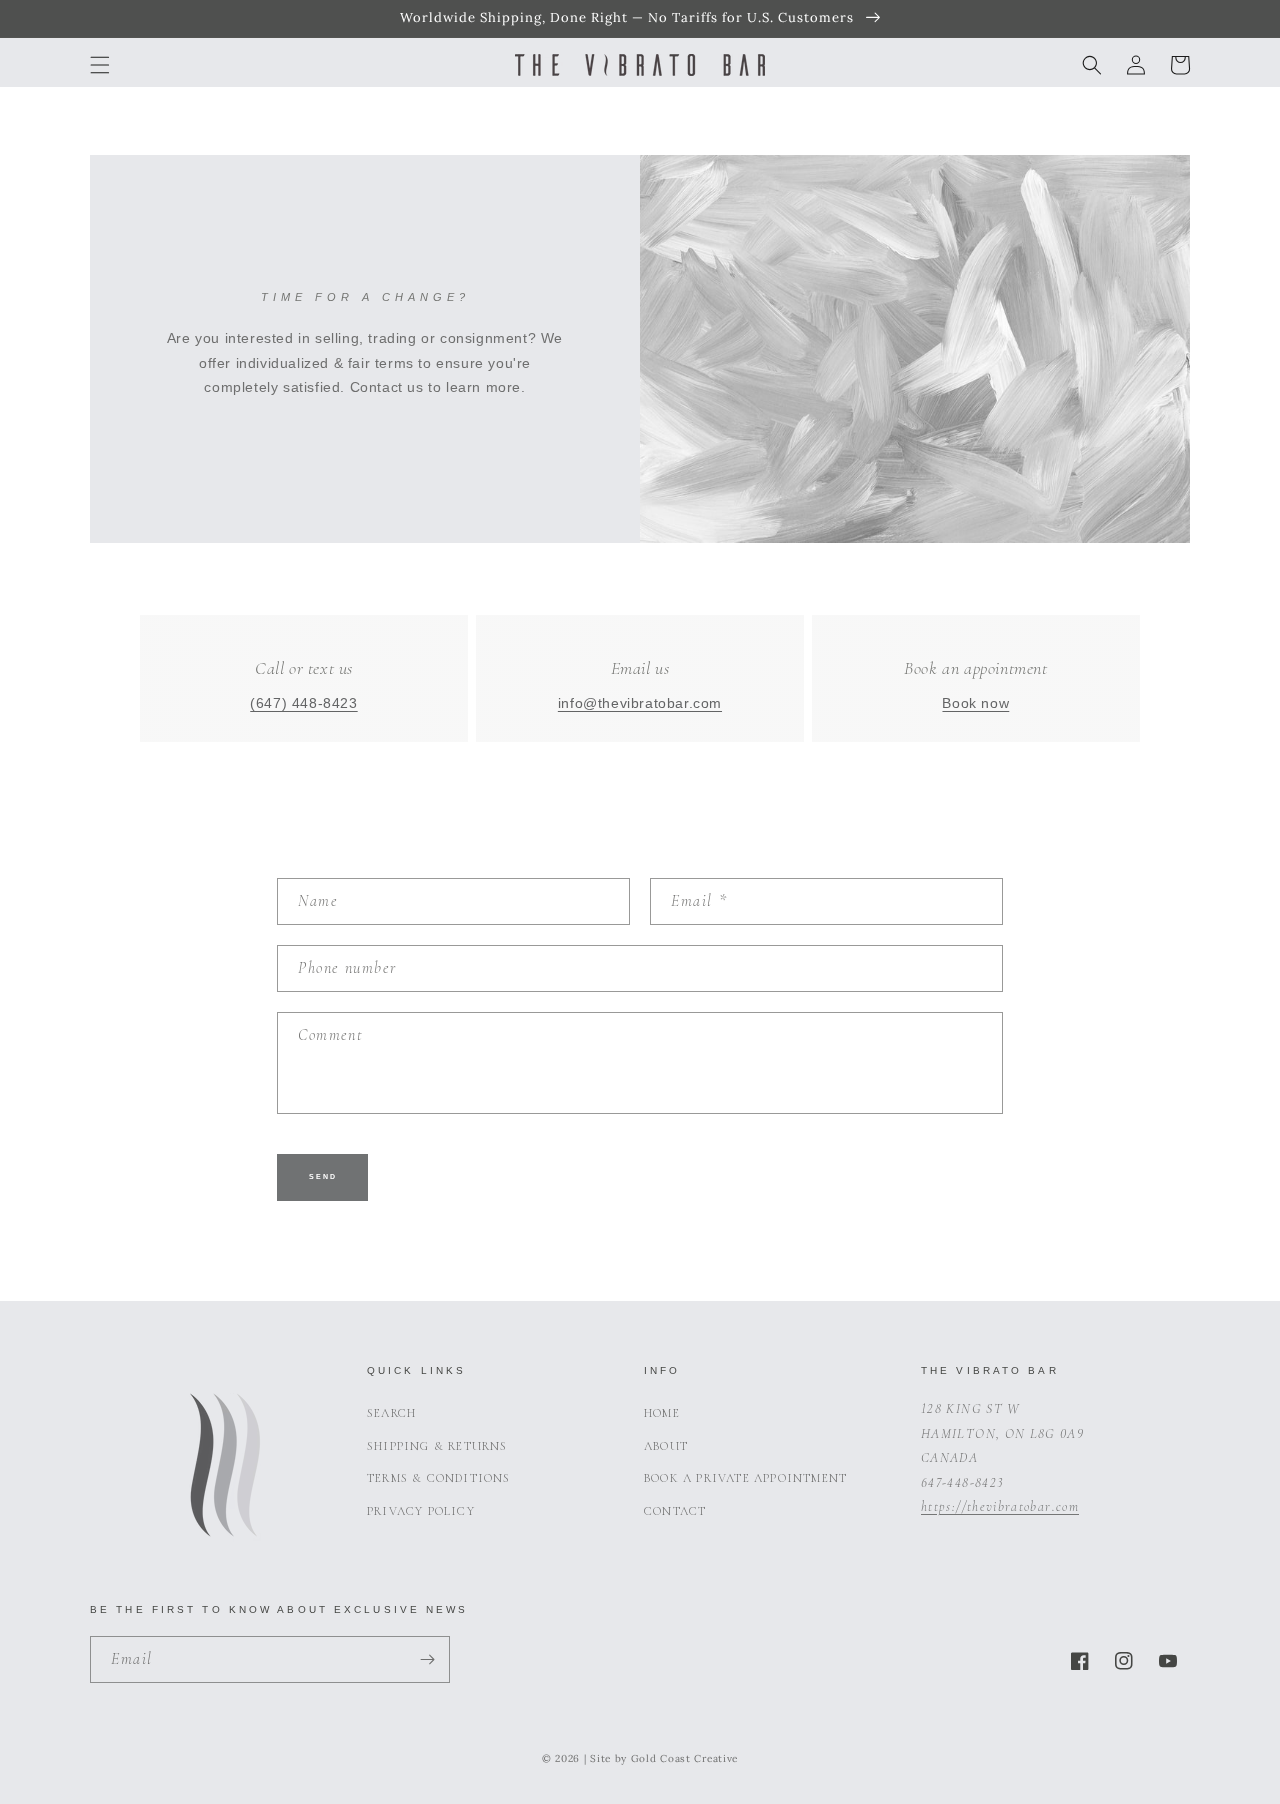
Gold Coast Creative (684, 1758)
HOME (662, 1413)
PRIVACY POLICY (421, 1511)
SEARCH (391, 1413)
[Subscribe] (427, 1659)
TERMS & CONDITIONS (439, 1478)
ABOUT (666, 1446)
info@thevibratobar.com (640, 703)
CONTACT (675, 1511)
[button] (100, 65)
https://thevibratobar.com (1000, 1506)
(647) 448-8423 (303, 703)
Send (323, 1176)
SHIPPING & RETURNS (437, 1446)
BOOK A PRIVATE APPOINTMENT (745, 1478)
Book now (975, 703)
